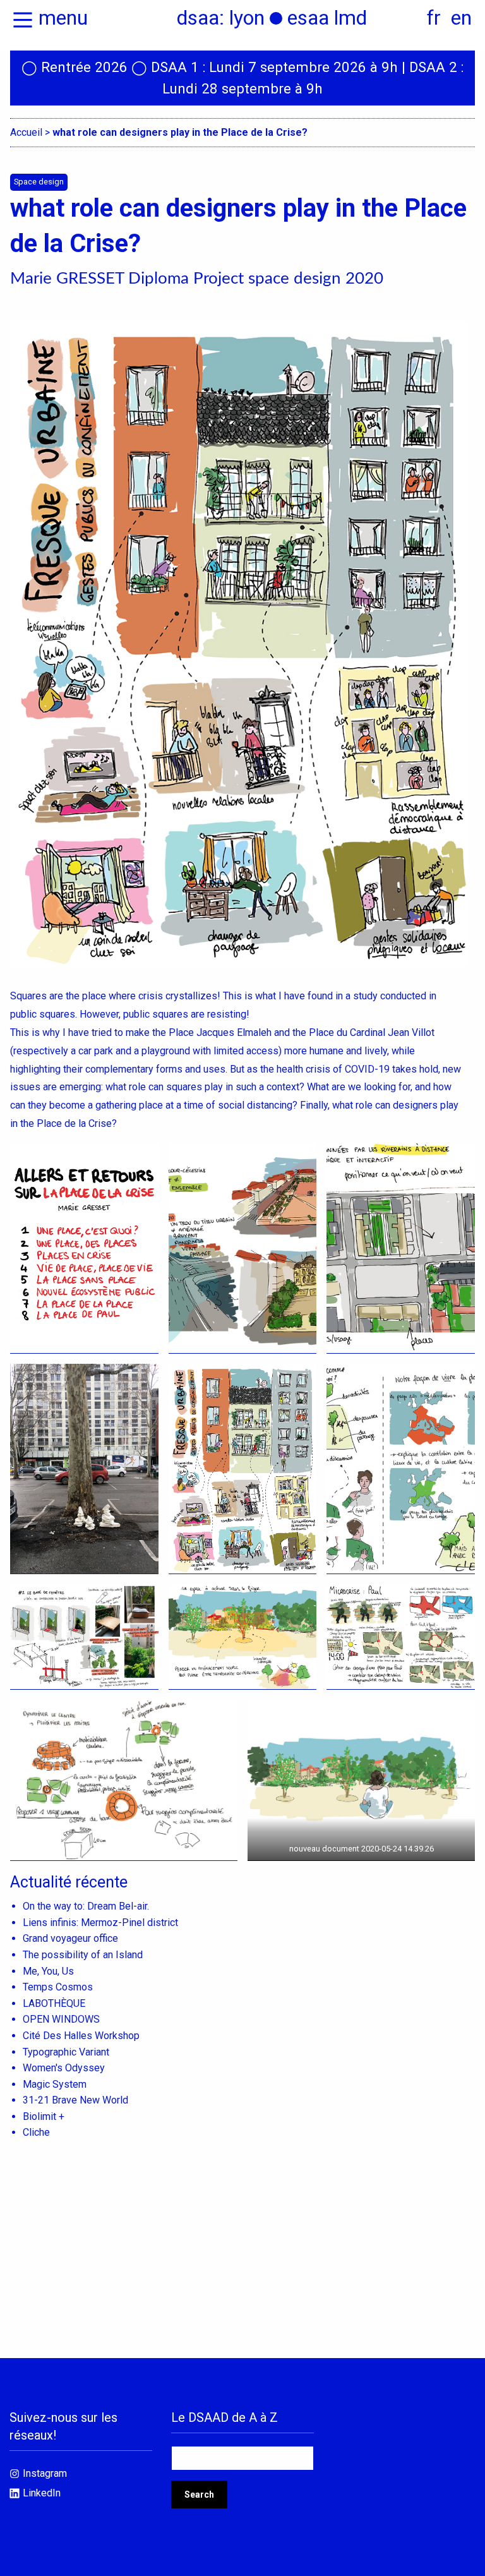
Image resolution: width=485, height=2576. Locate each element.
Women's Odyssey (64, 2068)
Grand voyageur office (70, 1938)
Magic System (55, 2084)
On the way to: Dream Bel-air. (86, 1906)
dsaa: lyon (221, 18)
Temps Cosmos (58, 1987)
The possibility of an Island (83, 1955)
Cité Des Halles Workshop (81, 2036)
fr (434, 18)
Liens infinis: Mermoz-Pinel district (100, 1923)
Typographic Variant (66, 2052)
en (461, 18)
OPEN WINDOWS (61, 2019)
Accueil (26, 132)
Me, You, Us (48, 1971)
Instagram (45, 2473)
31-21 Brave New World (75, 2100)
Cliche (36, 2132)
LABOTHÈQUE (54, 2003)
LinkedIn (42, 2493)
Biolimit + (44, 2116)
